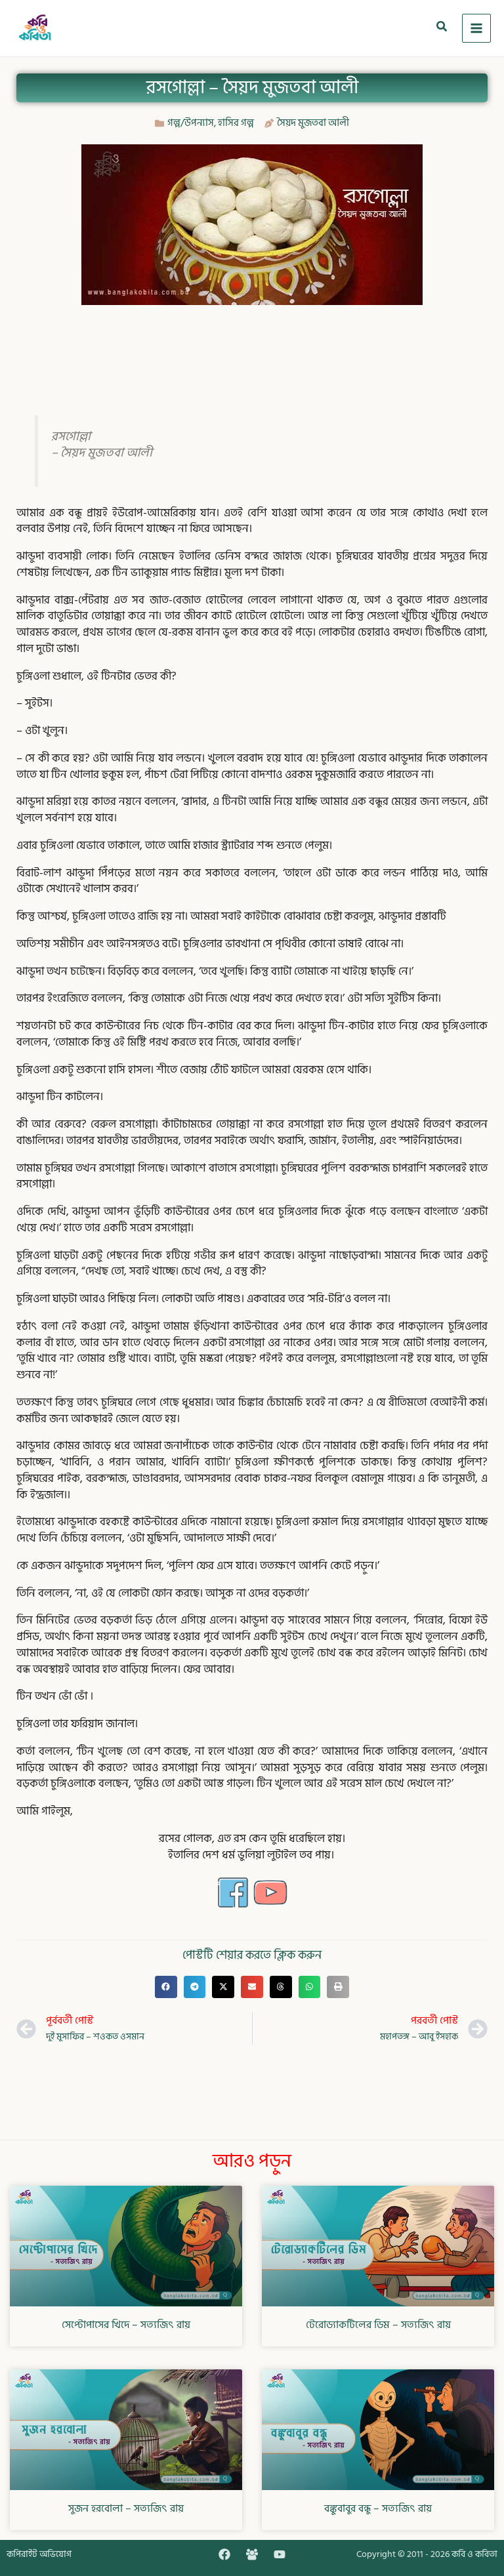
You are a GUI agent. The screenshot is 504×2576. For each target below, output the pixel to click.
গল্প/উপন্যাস (191, 123)
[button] (442, 28)
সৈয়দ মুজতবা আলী (313, 123)
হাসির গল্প (236, 123)
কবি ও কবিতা (474, 2554)
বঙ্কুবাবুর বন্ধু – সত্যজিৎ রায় (378, 2508)
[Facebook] (224, 2554)
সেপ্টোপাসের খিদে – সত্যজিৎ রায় (126, 2325)
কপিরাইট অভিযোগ (39, 2554)
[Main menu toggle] (477, 29)
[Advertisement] (255, 348)
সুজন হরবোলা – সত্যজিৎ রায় (126, 2508)
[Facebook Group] (252, 2554)
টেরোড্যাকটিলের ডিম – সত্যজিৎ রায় (378, 2325)
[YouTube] (280, 2554)
